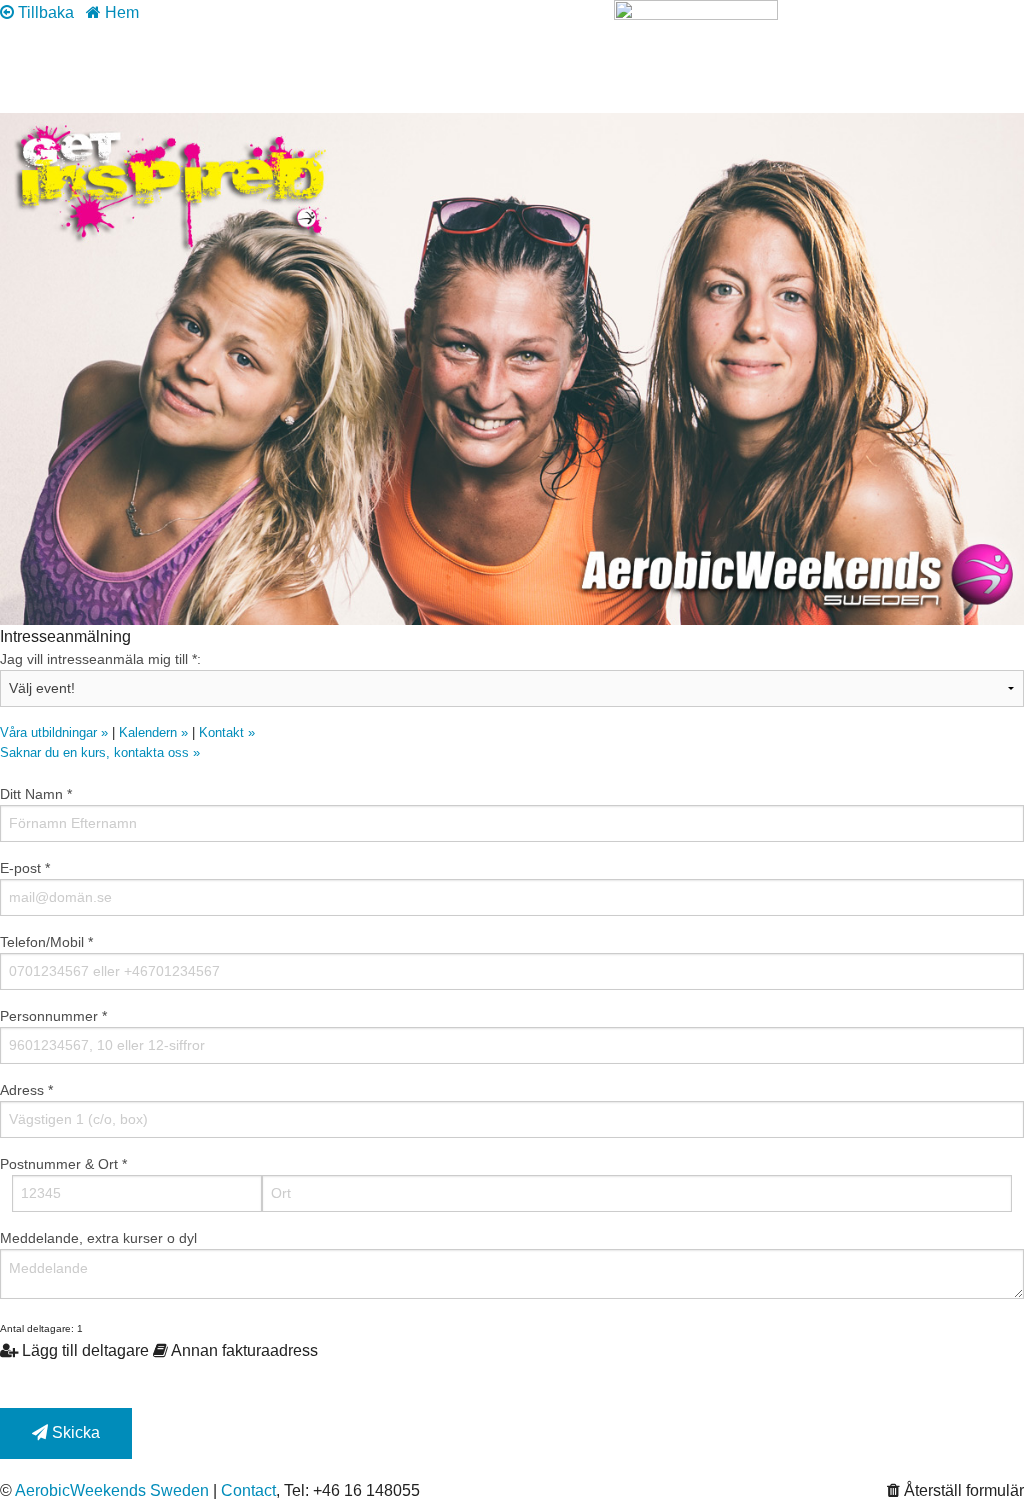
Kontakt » (227, 732)
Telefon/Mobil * (46, 942)
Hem (120, 12)
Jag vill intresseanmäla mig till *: (100, 659)
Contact (248, 1490)
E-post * (25, 868)
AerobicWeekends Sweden (112, 1490)
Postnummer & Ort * (63, 1164)
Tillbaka (44, 12)
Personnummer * (53, 1016)
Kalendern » (153, 732)
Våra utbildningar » (54, 732)
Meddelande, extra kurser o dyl (98, 1238)
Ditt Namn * (36, 794)
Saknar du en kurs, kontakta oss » (100, 752)
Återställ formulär (962, 1490)
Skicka (74, 1432)
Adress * (26, 1090)
